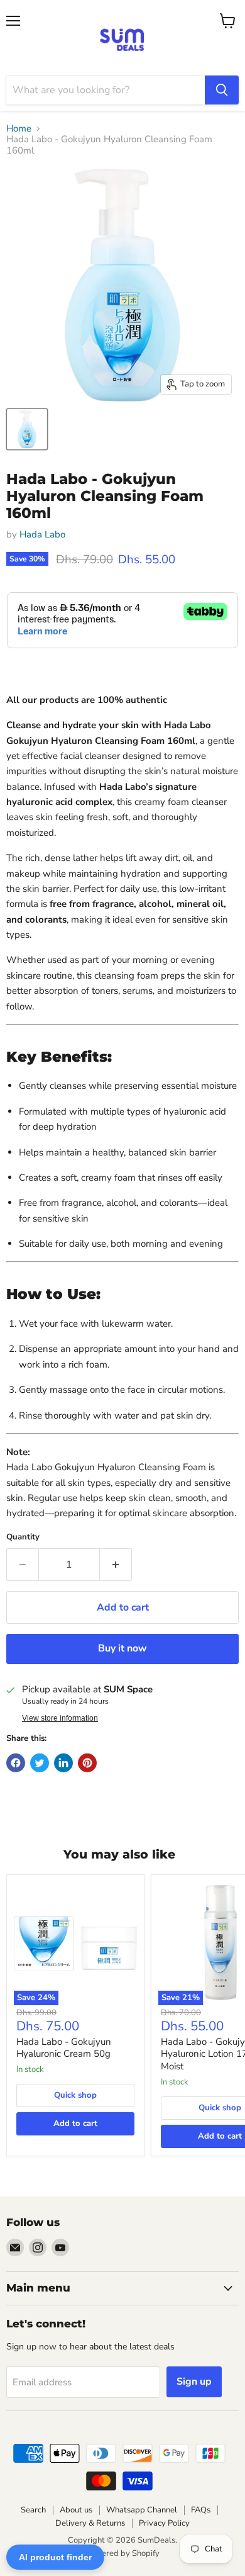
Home (19, 129)
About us (76, 2510)
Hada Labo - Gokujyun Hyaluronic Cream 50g (64, 2048)
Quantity (23, 1537)
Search (33, 2510)
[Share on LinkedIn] (63, 1763)
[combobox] (106, 90)
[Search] (222, 90)
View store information (60, 1718)
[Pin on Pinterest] (87, 1763)
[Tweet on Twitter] (40, 1763)
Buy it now (122, 1648)
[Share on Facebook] (16, 1763)
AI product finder (55, 2557)
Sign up (194, 2382)
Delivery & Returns (90, 2523)
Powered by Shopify (122, 2553)
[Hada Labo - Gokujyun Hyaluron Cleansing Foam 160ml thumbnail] (27, 429)
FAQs (201, 2510)
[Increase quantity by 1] (116, 1565)
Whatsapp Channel (142, 2510)
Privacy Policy (164, 2523)
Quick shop (75, 2095)
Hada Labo (42, 534)
